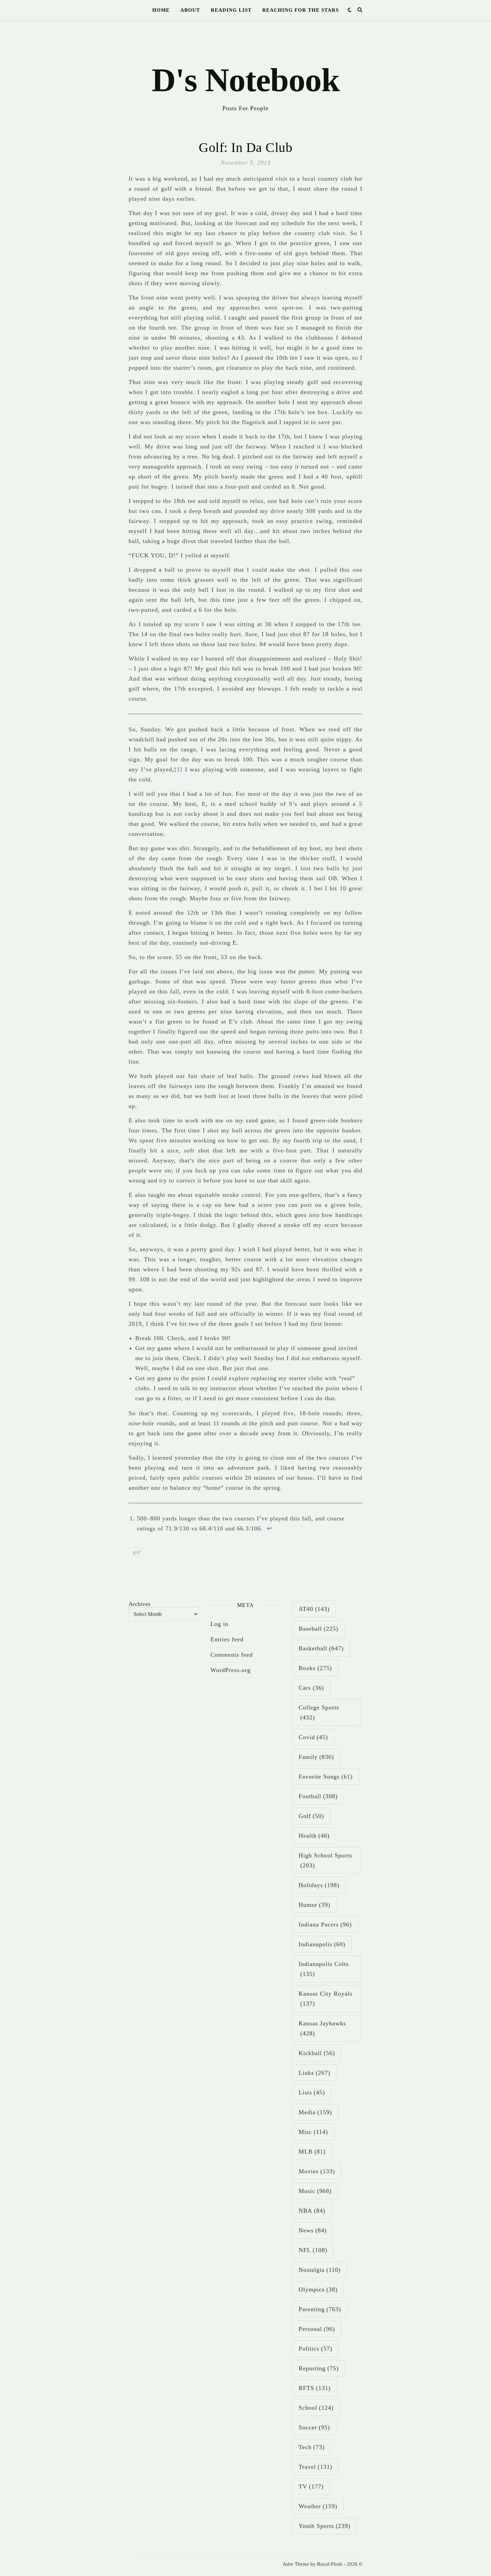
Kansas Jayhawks (322, 2028)
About (190, 10)
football (318, 1796)
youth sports (324, 2526)
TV (311, 2487)
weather (318, 2506)
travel (315, 2467)
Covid (313, 1737)
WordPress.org (230, 1670)
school (316, 2408)
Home (161, 10)
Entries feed (227, 1639)
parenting (320, 2309)
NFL (313, 2250)
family (316, 1757)
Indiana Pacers (325, 1924)
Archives (139, 1604)
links (314, 2073)
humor (314, 1905)
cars (311, 1688)
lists (312, 2092)
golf (137, 1552)
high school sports (325, 1860)
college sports (319, 1712)
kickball (317, 2053)
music (315, 2191)
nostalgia (320, 2270)
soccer (314, 2427)
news (313, 2230)
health (314, 1836)
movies (317, 2171)
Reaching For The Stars (300, 10)
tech (312, 2447)
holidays (319, 1885)
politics (315, 2349)
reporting (319, 2368)
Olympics (318, 2289)
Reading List (231, 10)
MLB (312, 2152)
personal (317, 2329)
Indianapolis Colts (324, 1969)
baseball (318, 1629)
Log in (219, 1624)
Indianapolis (322, 1944)
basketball (321, 1648)
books (315, 1668)
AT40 (314, 1609)
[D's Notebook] (246, 70)
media (315, 2112)
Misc (313, 2132)
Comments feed (232, 1655)
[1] (178, 769)
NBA (312, 2211)
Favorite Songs (326, 1777)
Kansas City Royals (325, 1999)
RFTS (315, 2388)
